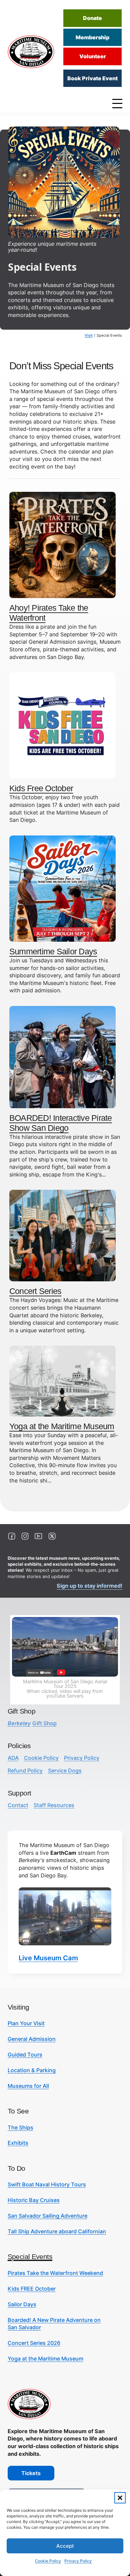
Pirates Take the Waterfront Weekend (55, 2273)
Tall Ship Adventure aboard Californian (57, 2231)
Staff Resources (54, 1805)
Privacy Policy (78, 2561)
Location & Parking (32, 2070)
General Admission (32, 2039)
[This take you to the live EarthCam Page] (65, 1916)
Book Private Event (92, 78)
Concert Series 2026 (34, 2343)
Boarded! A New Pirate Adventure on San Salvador (54, 2324)
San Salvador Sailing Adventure (47, 2216)
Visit (89, 335)
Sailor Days (22, 2304)
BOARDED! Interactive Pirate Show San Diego (61, 1123)
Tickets (31, 2473)
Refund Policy (25, 1771)
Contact (18, 1805)
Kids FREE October (32, 2289)
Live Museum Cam (48, 1958)
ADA (13, 1758)
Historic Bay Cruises (34, 2200)
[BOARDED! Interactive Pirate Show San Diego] (62, 1057)
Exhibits (18, 2143)
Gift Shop (32, 1723)
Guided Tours (25, 2055)
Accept (65, 2546)
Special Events (30, 2256)
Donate (92, 18)
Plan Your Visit (26, 2023)
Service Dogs (65, 1771)
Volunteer (93, 56)
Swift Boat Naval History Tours (47, 2184)
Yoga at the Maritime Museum (62, 1426)
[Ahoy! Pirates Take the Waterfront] (62, 544)
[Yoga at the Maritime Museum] (62, 1381)
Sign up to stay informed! (89, 1586)
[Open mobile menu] (119, 103)
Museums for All (28, 2086)
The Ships (20, 2127)
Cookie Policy (48, 2561)
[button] (120, 2498)
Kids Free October (41, 788)
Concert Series (35, 1291)
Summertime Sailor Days (53, 951)
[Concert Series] (62, 1235)
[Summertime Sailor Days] (62, 888)
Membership (92, 37)
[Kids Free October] (62, 725)
